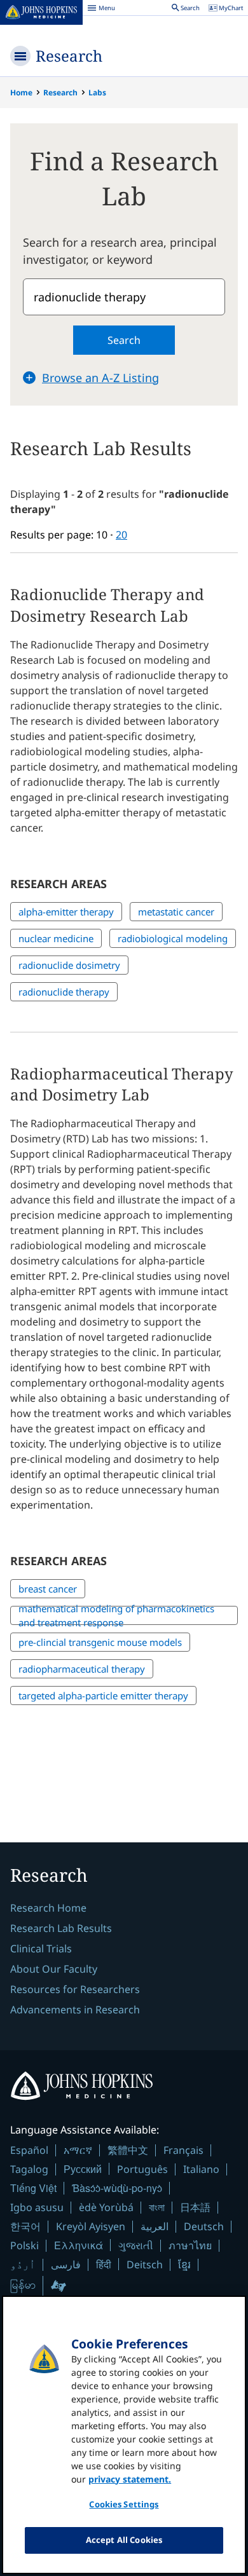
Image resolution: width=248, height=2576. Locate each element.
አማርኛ (78, 2150)
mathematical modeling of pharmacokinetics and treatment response (116, 1616)
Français (183, 2150)
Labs (97, 92)
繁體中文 (128, 2150)
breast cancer (48, 1589)
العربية (155, 2226)
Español (29, 2150)
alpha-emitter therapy (66, 912)
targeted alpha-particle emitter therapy (103, 1696)
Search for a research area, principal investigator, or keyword (120, 251)
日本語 (195, 2207)
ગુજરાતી (136, 2245)
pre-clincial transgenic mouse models (100, 1642)
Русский (83, 2169)
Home (21, 92)
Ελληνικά (79, 2245)
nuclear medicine (56, 938)
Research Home (48, 1908)
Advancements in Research (75, 2010)
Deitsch (145, 2264)
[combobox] (124, 297)
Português (142, 2169)
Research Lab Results (61, 1928)
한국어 (25, 2226)
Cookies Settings (124, 2504)
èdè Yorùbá (106, 2207)
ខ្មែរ (184, 2264)
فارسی (66, 2264)
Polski (24, 2245)
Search (124, 340)
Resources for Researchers (75, 1989)
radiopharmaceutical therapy (82, 1669)
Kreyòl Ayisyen (91, 2226)
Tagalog (29, 2169)
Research (69, 56)
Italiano (201, 2169)
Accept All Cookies (124, 2540)
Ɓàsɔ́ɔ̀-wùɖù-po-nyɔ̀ (117, 2188)
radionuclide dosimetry (69, 965)
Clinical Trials (41, 1949)
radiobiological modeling (173, 938)
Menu (101, 10)
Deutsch (204, 2226)
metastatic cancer (176, 912)
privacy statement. (130, 2479)
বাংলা (157, 2207)
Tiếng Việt (33, 2188)
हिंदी (104, 2264)
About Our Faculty (54, 1969)
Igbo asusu (37, 2207)
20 (121, 535)
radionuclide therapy (64, 992)
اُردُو (23, 2264)
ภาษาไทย (190, 2245)
